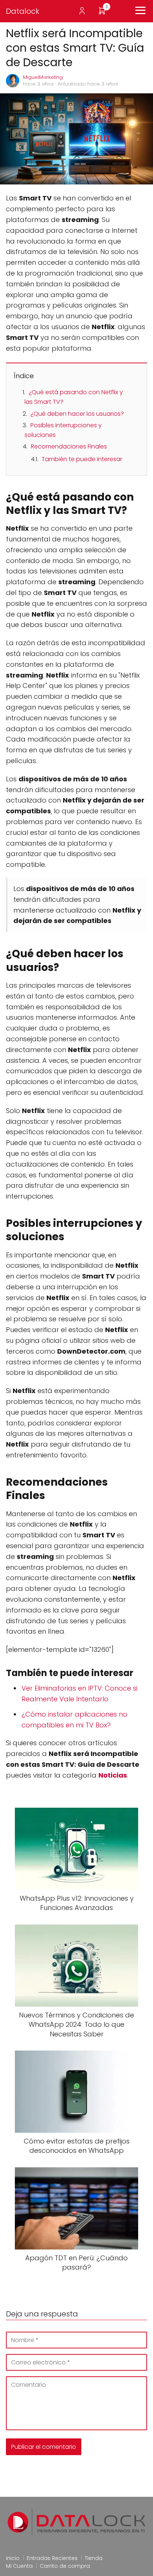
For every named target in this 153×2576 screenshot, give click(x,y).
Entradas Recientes (52, 2558)
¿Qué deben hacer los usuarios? (77, 414)
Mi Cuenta (19, 2566)
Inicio (13, 2558)
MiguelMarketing (43, 77)
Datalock (23, 11)
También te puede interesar (82, 459)
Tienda (94, 2558)
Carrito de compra (65, 2566)
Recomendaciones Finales (69, 446)
